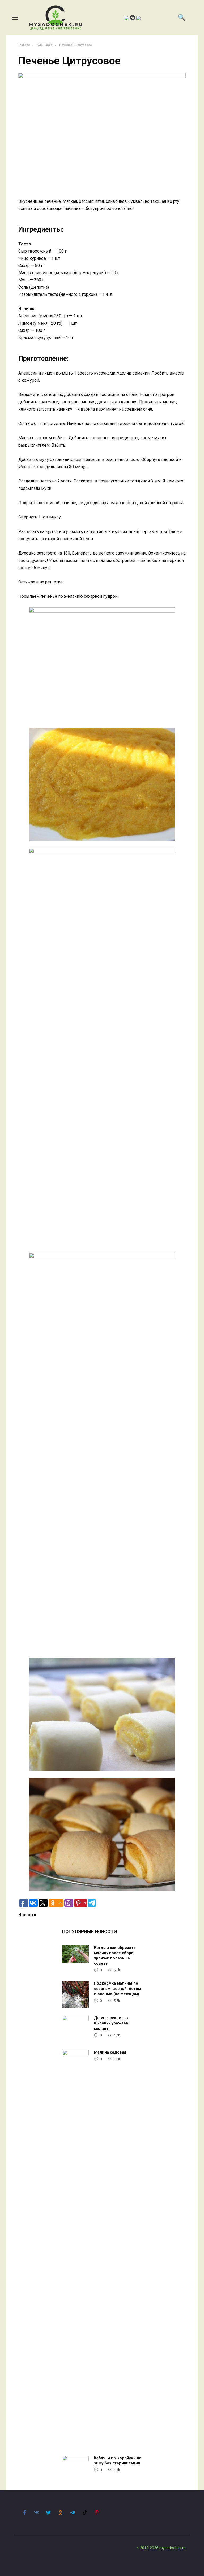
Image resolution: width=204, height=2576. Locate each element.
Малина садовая (110, 2053)
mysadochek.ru (173, 2548)
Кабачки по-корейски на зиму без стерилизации (118, 2461)
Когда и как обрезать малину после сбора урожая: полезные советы (115, 1956)
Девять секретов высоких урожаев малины (111, 2023)
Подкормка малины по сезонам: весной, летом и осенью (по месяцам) (118, 1989)
